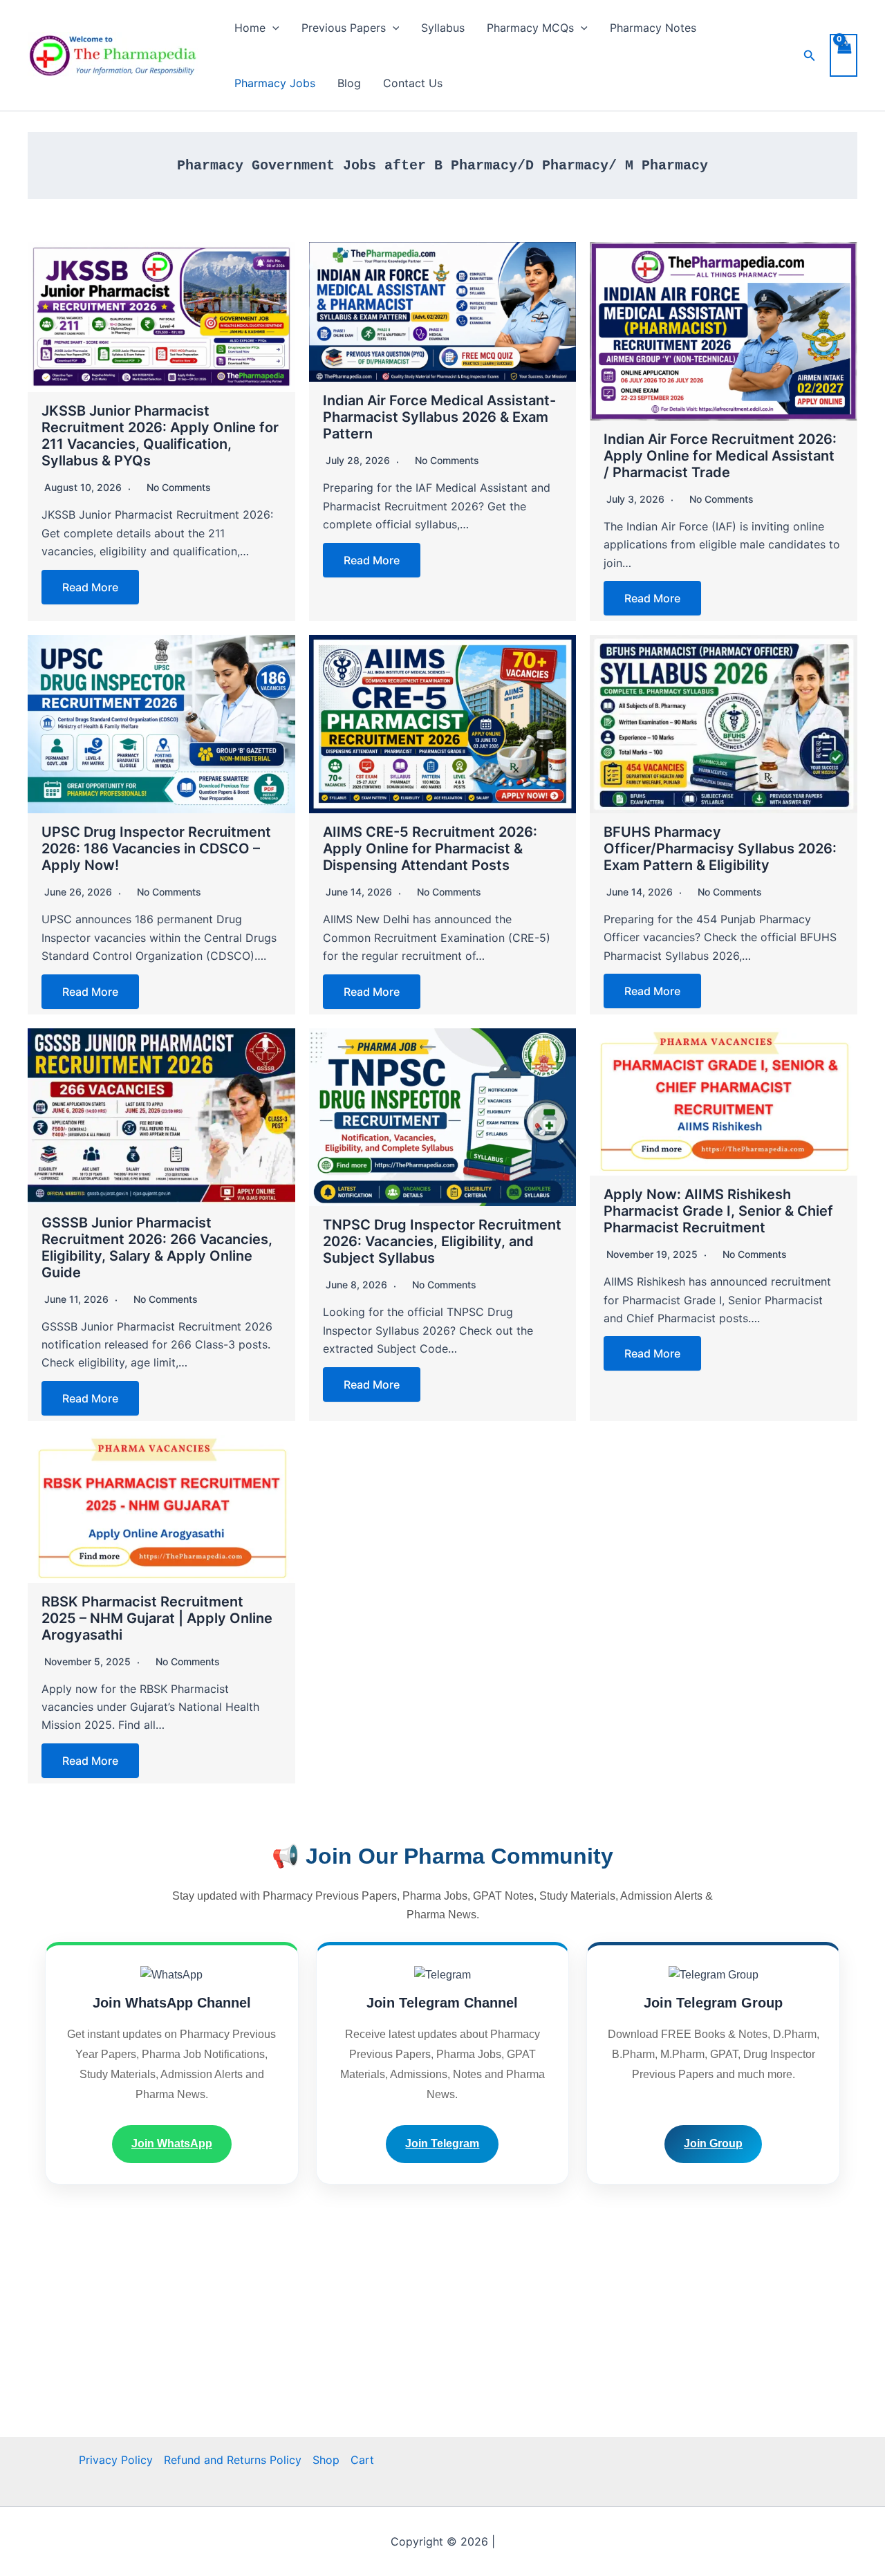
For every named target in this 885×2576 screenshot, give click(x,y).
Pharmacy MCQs (530, 28)
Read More (90, 587)
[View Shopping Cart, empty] (844, 55)
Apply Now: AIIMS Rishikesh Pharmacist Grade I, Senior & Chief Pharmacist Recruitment (718, 1211)
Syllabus (443, 28)
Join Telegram (442, 2143)
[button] (272, 28)
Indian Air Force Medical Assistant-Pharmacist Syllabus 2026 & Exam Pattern (439, 417)
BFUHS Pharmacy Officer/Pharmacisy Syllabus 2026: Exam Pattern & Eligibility (720, 849)
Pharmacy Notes (653, 28)
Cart (362, 2460)
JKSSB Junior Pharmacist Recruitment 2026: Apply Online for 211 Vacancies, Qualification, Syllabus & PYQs (160, 436)
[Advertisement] (442, 2340)
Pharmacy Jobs (275, 83)
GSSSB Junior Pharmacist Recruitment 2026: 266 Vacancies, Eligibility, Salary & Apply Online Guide (157, 1248)
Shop (326, 2460)
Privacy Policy (116, 2460)
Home (250, 28)
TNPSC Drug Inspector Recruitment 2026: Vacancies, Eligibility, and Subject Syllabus (442, 1241)
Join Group (713, 2143)
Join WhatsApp (172, 2143)
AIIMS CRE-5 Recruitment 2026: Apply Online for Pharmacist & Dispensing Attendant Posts (430, 849)
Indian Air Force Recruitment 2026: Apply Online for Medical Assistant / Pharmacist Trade (720, 456)
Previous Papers (344, 28)
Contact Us (413, 83)
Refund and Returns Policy (233, 2460)
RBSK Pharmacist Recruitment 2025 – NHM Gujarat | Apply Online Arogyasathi (157, 1618)
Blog (349, 83)
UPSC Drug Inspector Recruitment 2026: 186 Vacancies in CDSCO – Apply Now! (156, 849)
